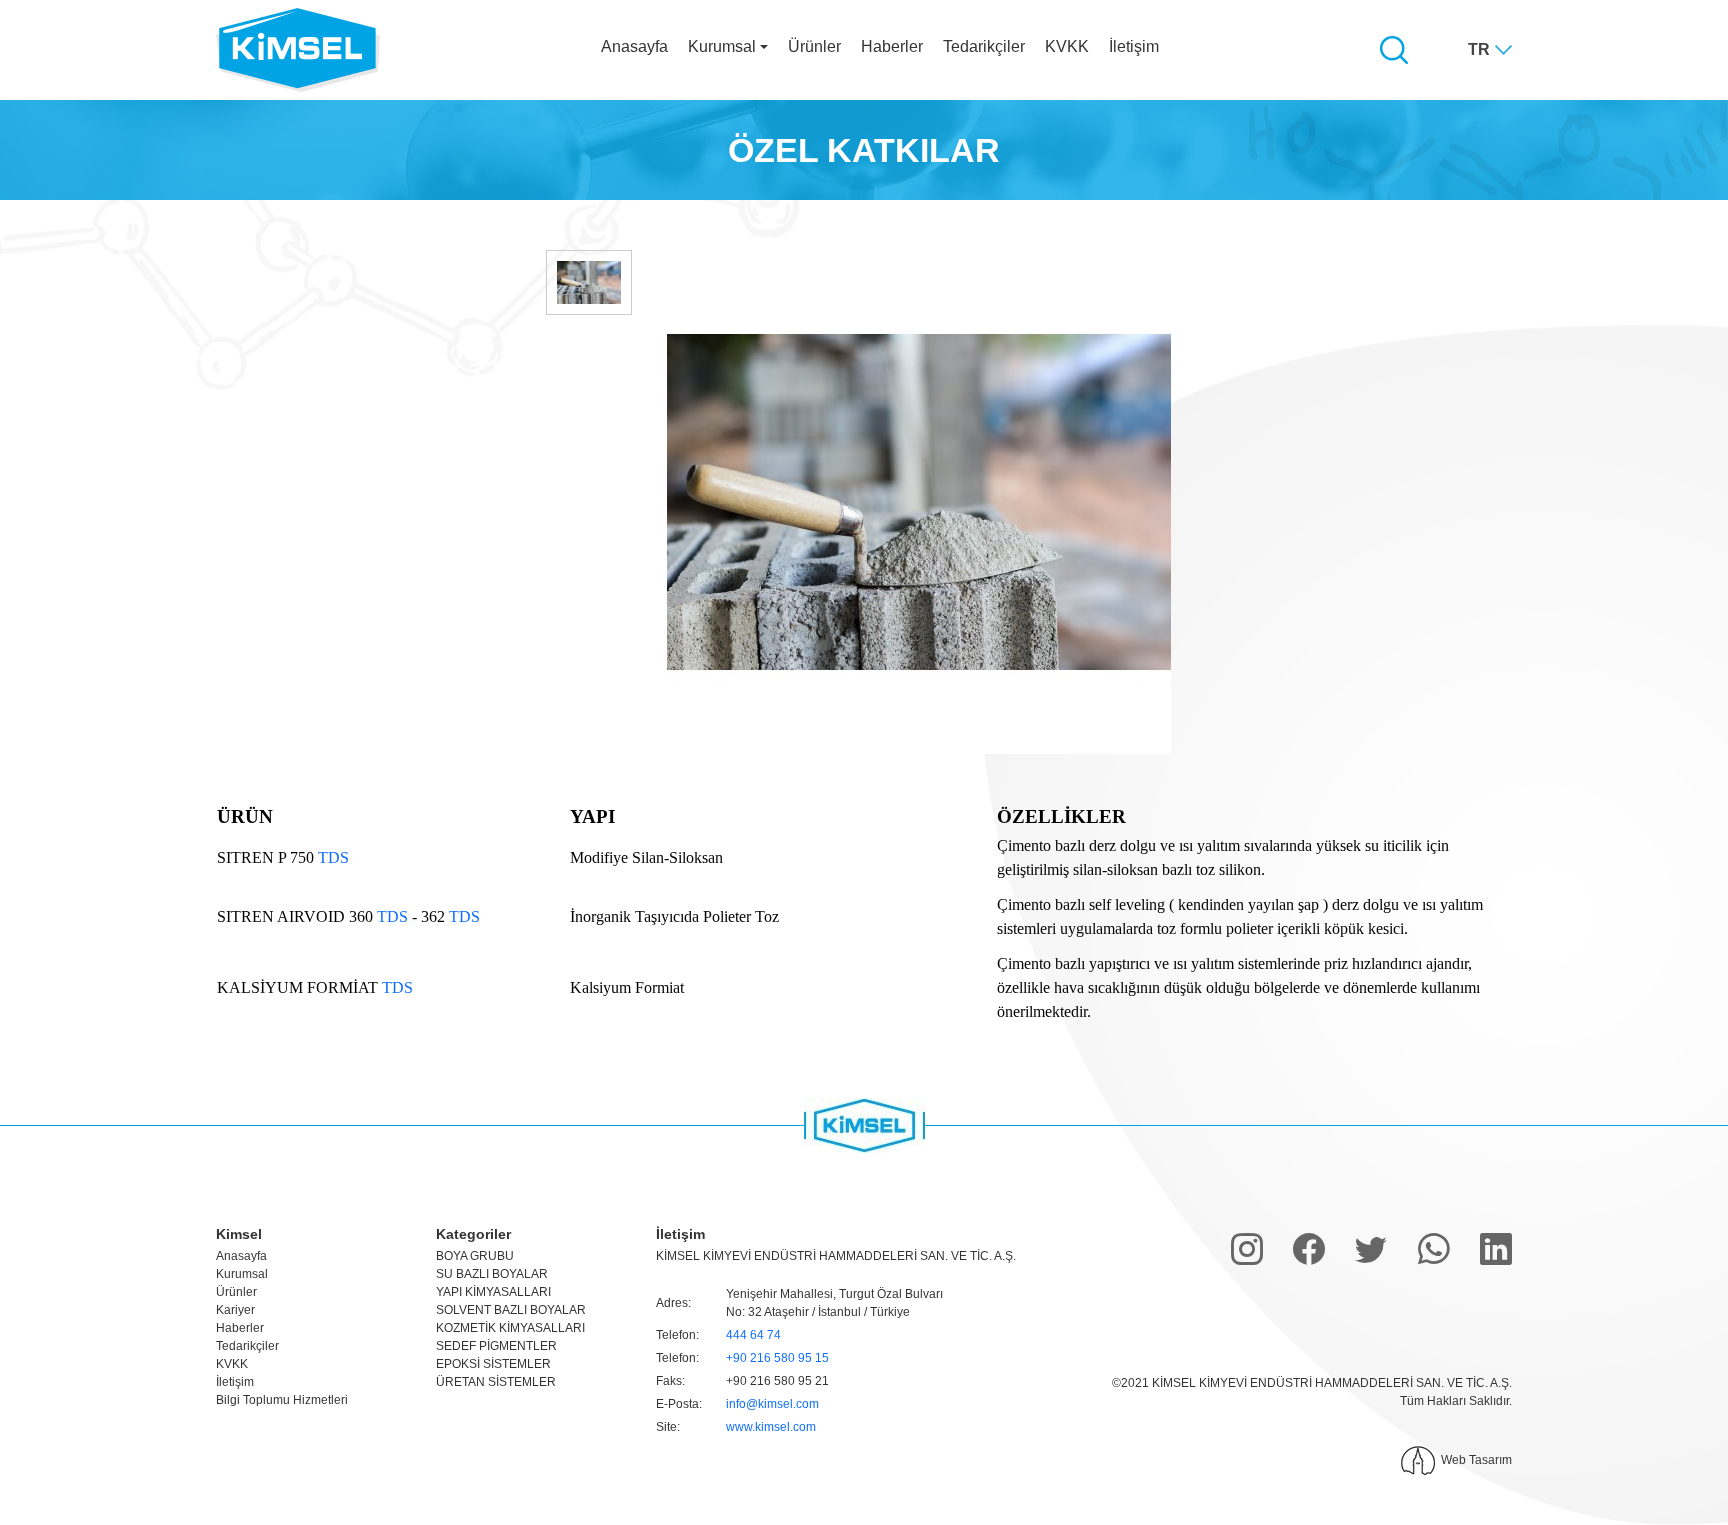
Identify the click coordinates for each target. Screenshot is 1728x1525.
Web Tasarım (1476, 1460)
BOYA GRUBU (475, 1256)
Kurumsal (242, 1274)
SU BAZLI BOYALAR (492, 1274)
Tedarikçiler (984, 46)
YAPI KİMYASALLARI (493, 1292)
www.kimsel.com (771, 1427)
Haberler (892, 46)
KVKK (1067, 46)
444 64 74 (753, 1335)
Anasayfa (634, 46)
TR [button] (1479, 49)
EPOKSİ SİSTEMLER (493, 1364)
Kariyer (235, 1310)
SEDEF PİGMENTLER (496, 1346)
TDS (333, 857)
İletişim (1134, 46)
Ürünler (814, 46)
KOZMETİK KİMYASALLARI (510, 1328)
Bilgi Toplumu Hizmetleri (282, 1400)
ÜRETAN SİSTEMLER (496, 1382)
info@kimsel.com (772, 1404)
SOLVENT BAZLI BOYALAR (511, 1310)
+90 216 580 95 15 (777, 1358)
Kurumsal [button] (722, 46)
